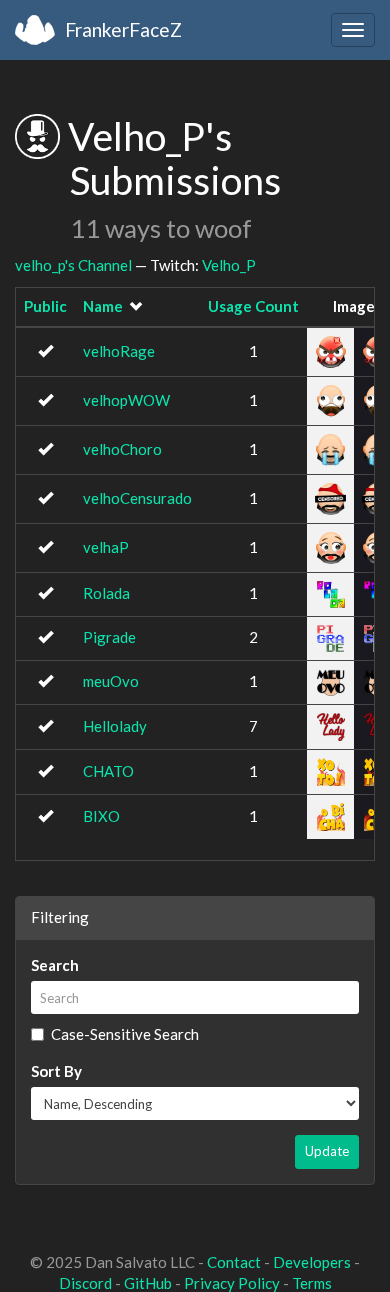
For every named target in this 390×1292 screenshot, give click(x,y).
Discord (85, 1283)
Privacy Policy (232, 1283)
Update (327, 1151)
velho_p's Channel (73, 265)
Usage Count (253, 306)
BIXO (101, 816)
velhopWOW (126, 400)
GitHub (148, 1283)
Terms (312, 1283)
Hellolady (115, 726)
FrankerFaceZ (123, 29)
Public (45, 306)
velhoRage (119, 351)
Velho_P (229, 265)
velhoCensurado (137, 498)
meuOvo (111, 681)
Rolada (106, 593)
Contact (234, 1262)
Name (103, 306)
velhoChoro (122, 449)
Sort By (56, 1071)
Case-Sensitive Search (125, 1034)
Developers (312, 1262)
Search (55, 965)
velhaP (106, 547)
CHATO (108, 771)
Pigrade (109, 637)
